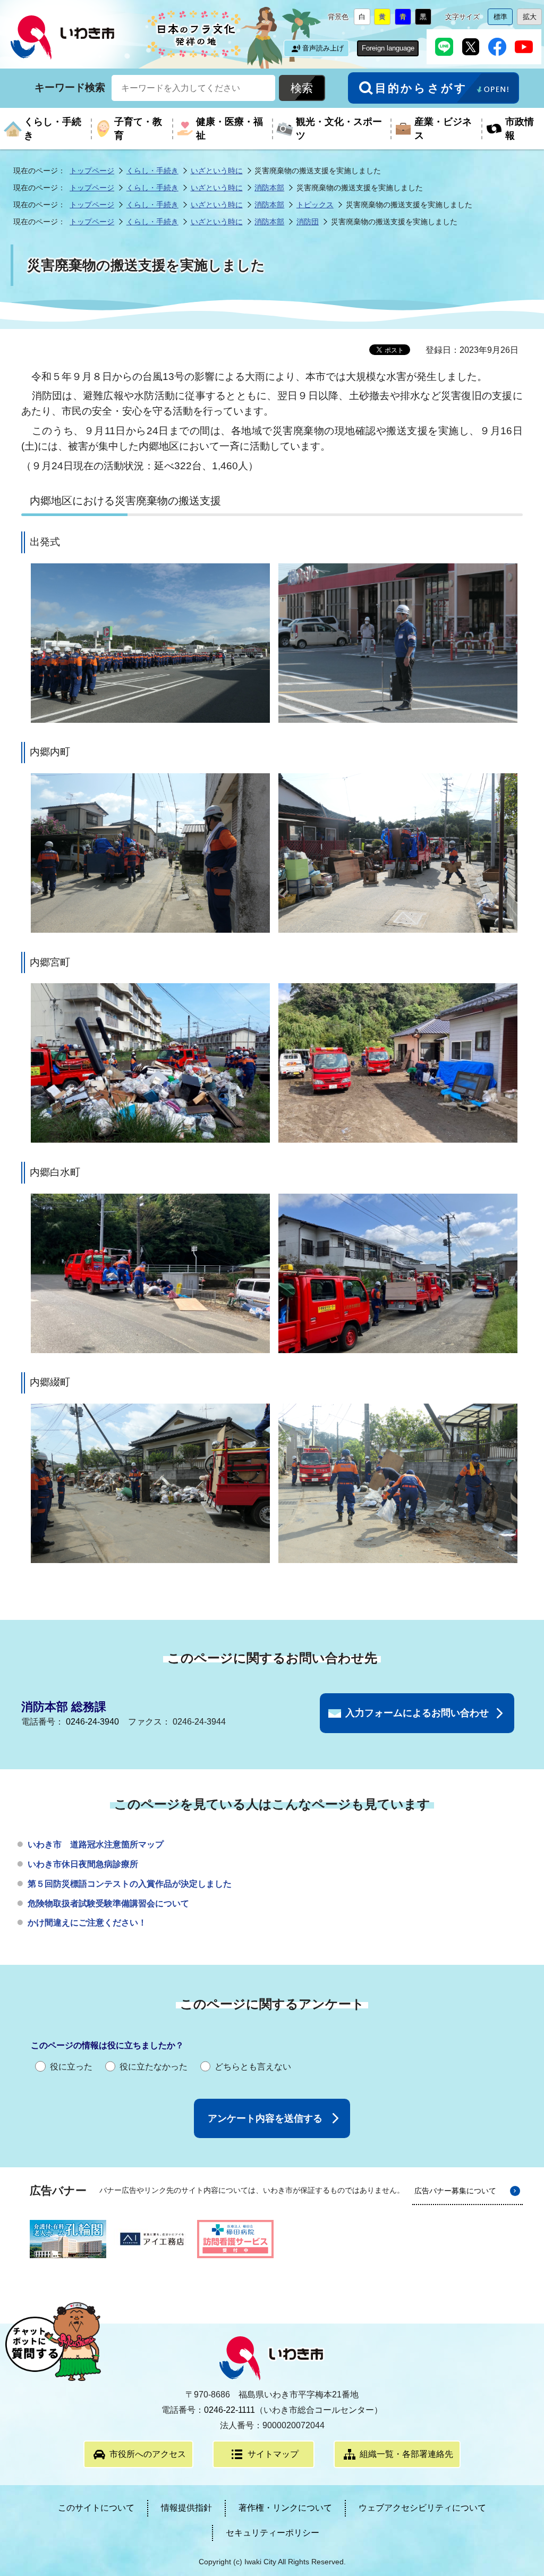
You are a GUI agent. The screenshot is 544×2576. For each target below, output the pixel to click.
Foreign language (388, 48)
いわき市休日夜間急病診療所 (83, 1864)
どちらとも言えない (253, 2067)
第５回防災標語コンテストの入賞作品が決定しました (130, 1884)
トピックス (315, 205)
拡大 (532, 19)
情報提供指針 (186, 2508)
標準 (503, 19)
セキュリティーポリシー (273, 2533)
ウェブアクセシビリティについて (422, 2508)
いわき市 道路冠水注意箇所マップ (96, 1844)
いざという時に (217, 171)
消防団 (308, 222)
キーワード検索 (70, 87)
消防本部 (269, 188)
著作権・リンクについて (285, 2508)
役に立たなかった (154, 2067)
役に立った (71, 2067)
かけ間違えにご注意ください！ (87, 1923)
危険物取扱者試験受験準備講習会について (108, 1903)
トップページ (92, 171)
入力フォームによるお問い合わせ (417, 1713)
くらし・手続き (152, 171)
